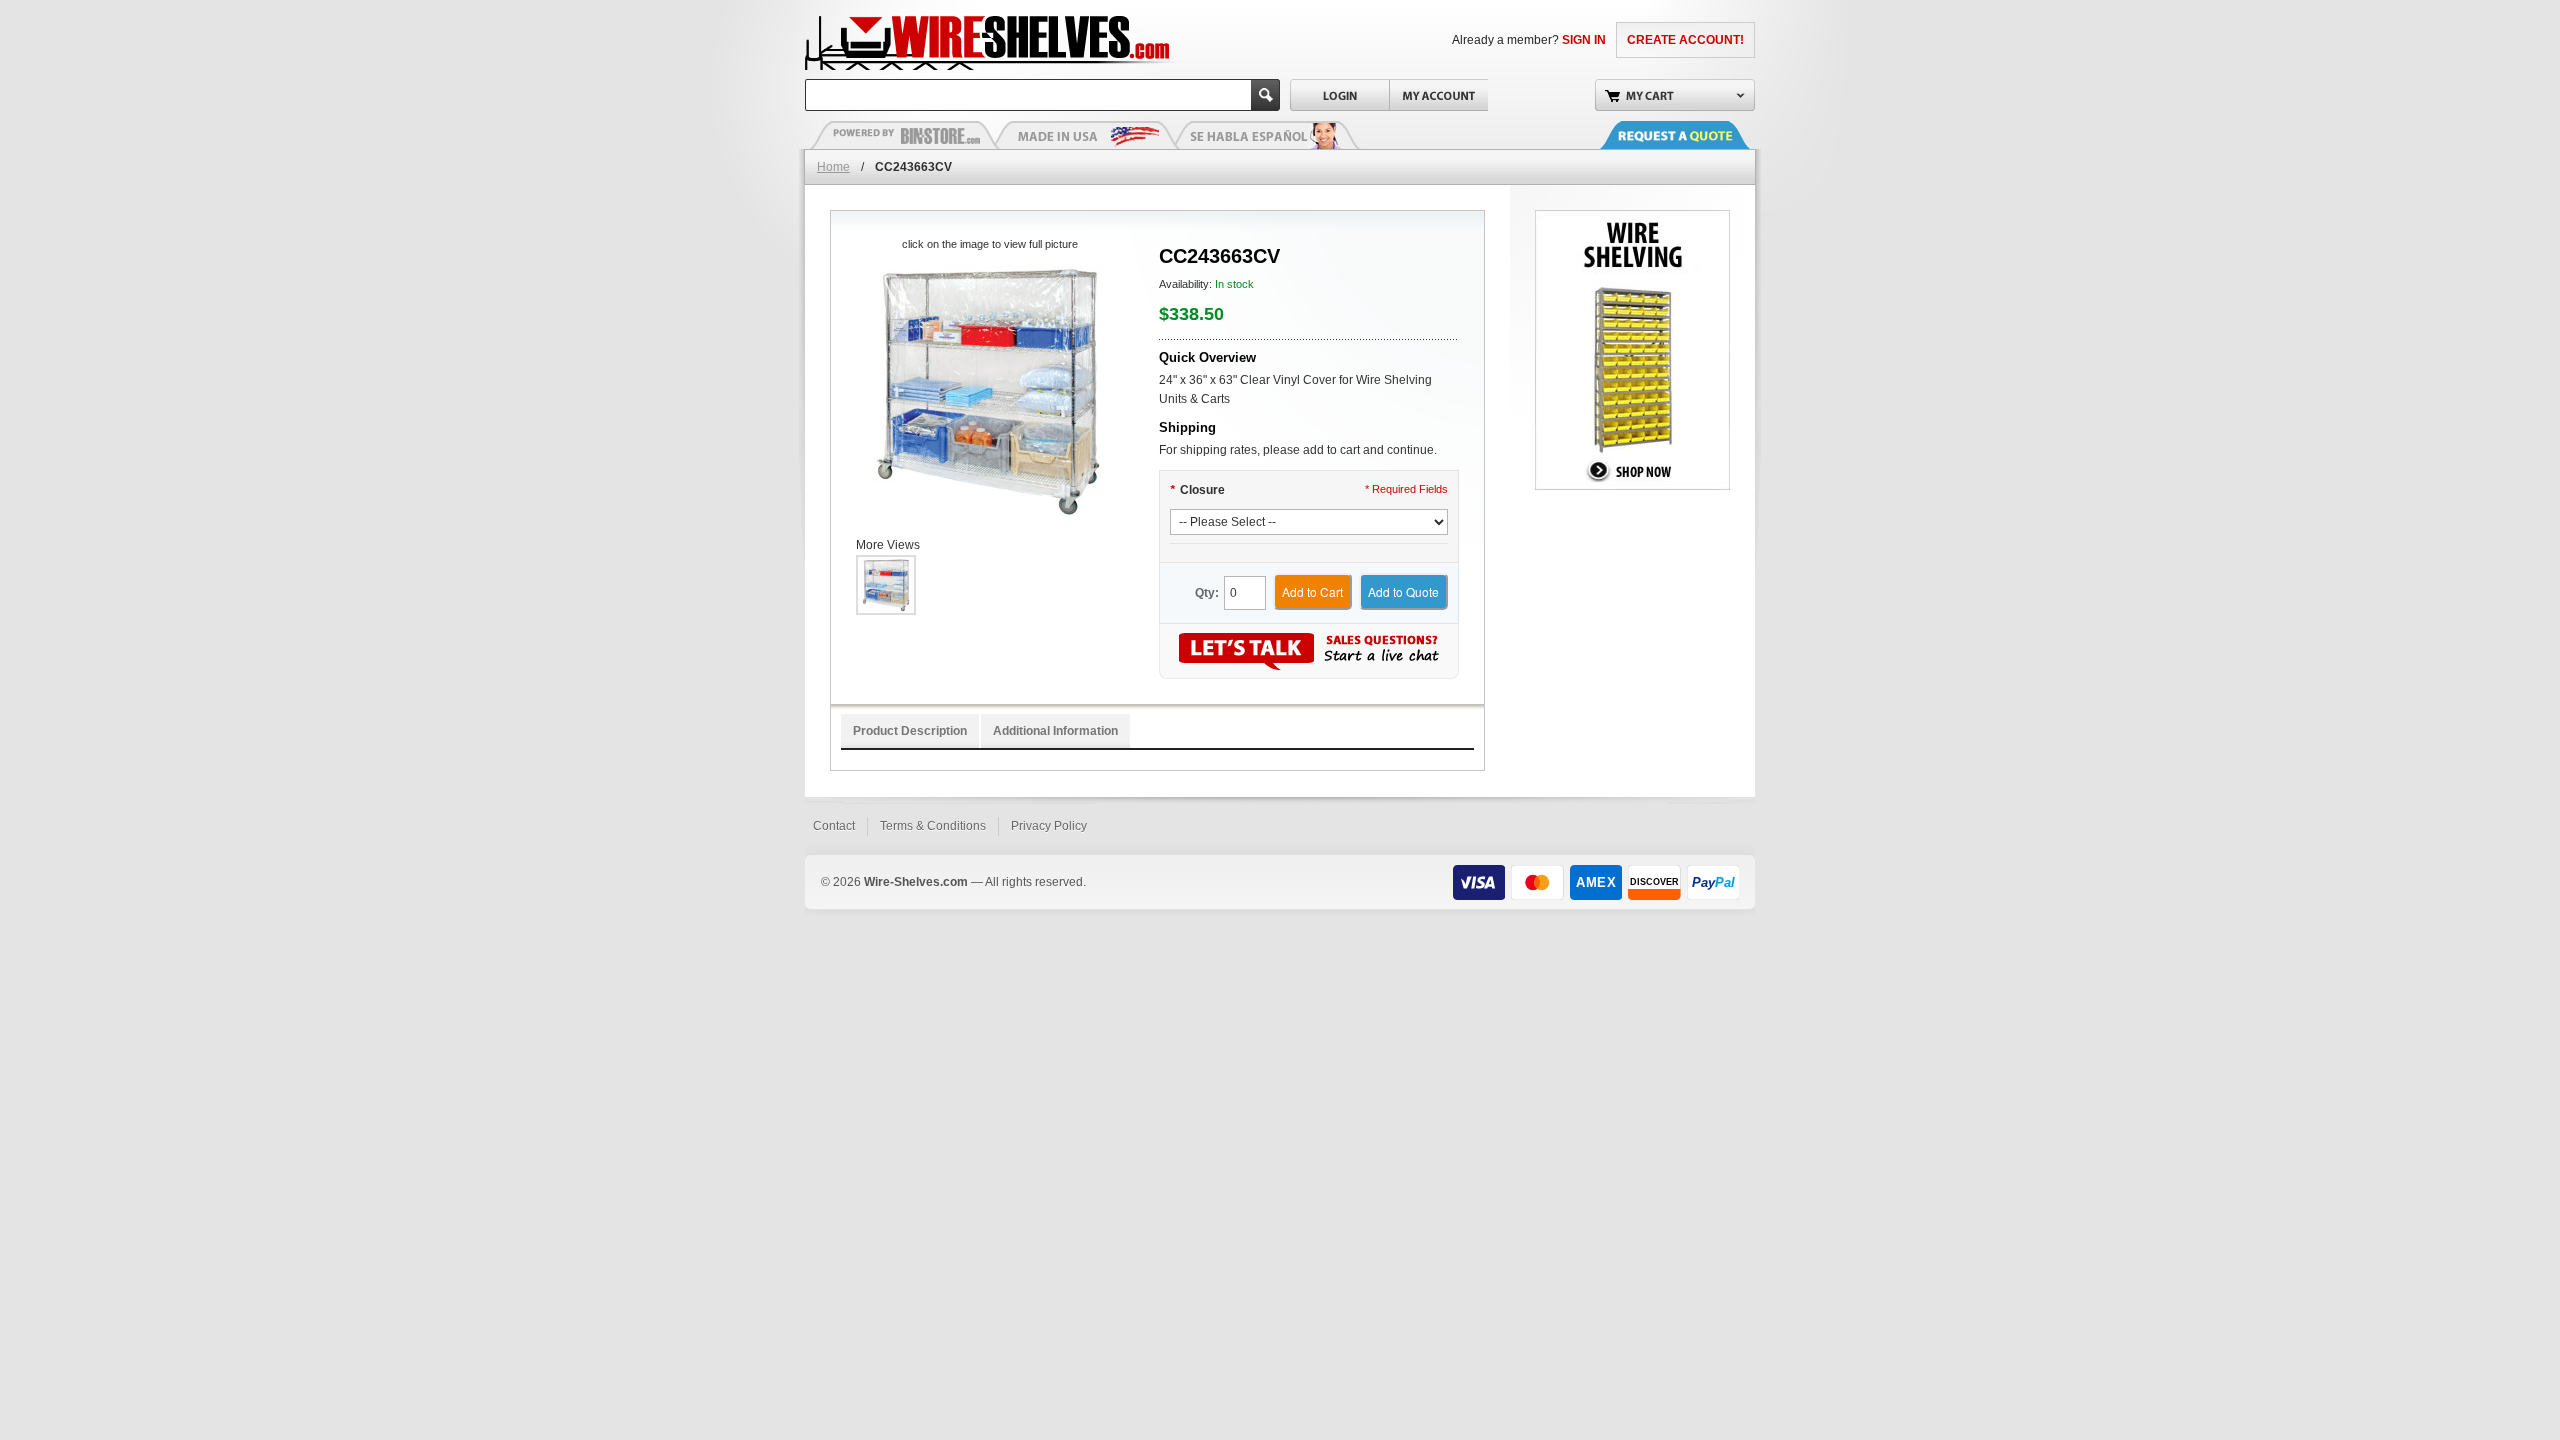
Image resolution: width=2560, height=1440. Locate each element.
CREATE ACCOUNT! (1685, 40)
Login (1339, 95)
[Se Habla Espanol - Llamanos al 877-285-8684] (1265, 135)
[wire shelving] (1632, 219)
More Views (888, 545)
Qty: (1207, 593)
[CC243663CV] (989, 390)
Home (833, 167)
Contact (834, 826)
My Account (1438, 95)
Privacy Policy (1049, 826)
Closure (1197, 490)
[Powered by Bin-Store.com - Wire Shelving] (905, 135)
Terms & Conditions (933, 826)
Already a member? (1529, 40)
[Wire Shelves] (951, 40)
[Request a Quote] (1695, 135)
